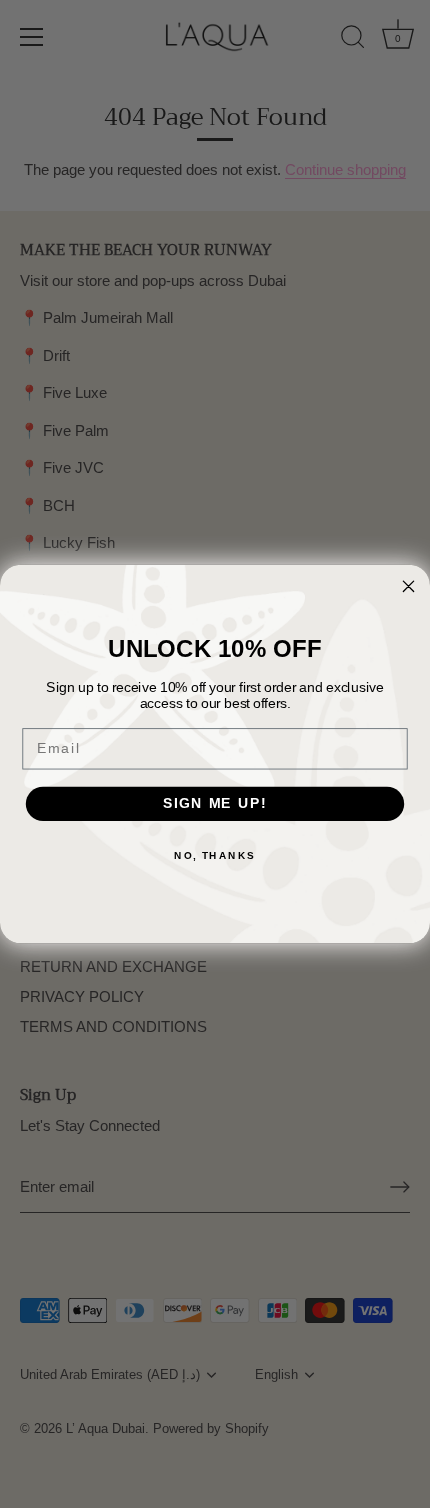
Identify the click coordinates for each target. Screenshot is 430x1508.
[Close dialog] (409, 586)
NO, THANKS (215, 855)
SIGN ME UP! (215, 803)
